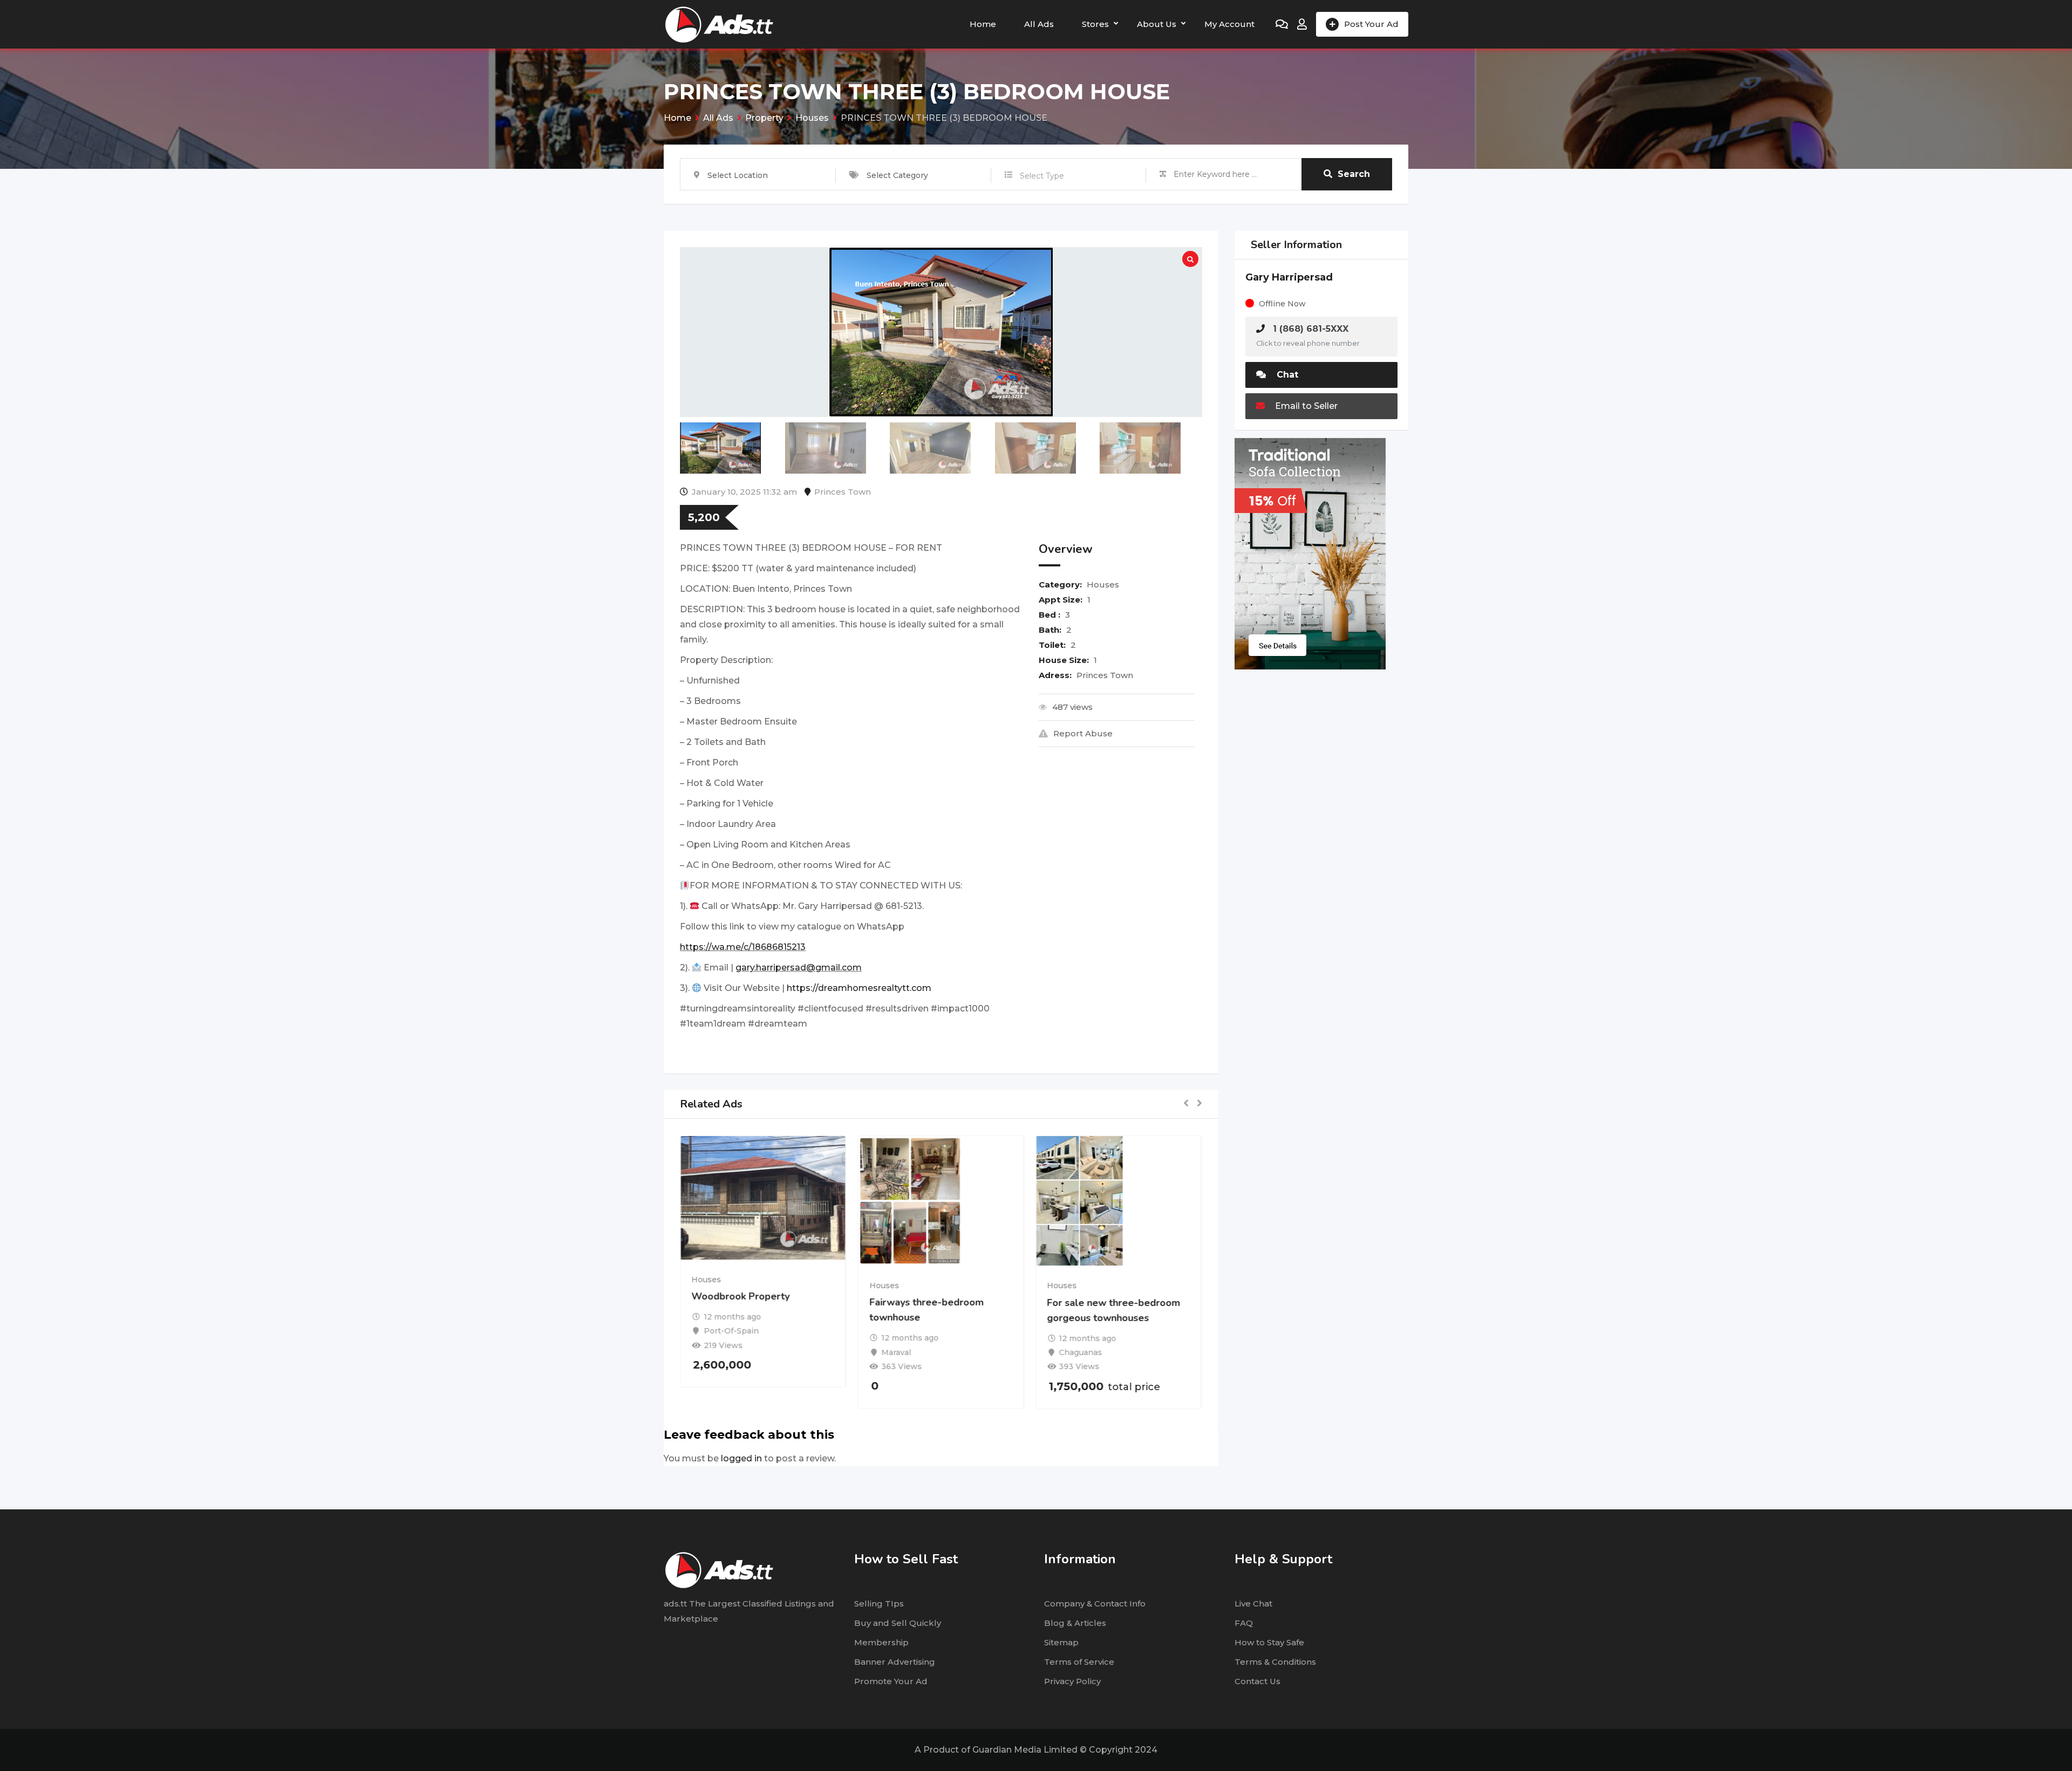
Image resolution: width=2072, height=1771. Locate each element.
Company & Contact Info (1095, 1604)
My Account (1229, 24)
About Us (1157, 24)
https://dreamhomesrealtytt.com (859, 988)
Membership (881, 1642)
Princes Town (843, 492)
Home (983, 24)
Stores (1095, 24)
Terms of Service (1079, 1662)
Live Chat (1253, 1604)
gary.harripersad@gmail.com (799, 967)
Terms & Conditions (1275, 1662)
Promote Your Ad (891, 1681)
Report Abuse (1083, 733)
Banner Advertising (895, 1662)
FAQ (1244, 1623)
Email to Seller (1305, 406)
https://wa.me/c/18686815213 (743, 947)
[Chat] (1282, 24)
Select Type (1042, 176)
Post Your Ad (1371, 24)
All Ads (1039, 24)
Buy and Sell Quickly (898, 1623)
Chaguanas (1081, 1352)
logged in (741, 1458)
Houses (1103, 584)
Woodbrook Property (741, 1296)
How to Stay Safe (1269, 1642)
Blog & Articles (1075, 1623)
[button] (1186, 1104)
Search (1354, 174)
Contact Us (1257, 1681)
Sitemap (1061, 1642)
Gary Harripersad (1289, 277)
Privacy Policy (1072, 1681)
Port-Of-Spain (732, 1331)
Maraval (897, 1352)
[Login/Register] (1302, 24)
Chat (1286, 375)
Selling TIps (879, 1604)
